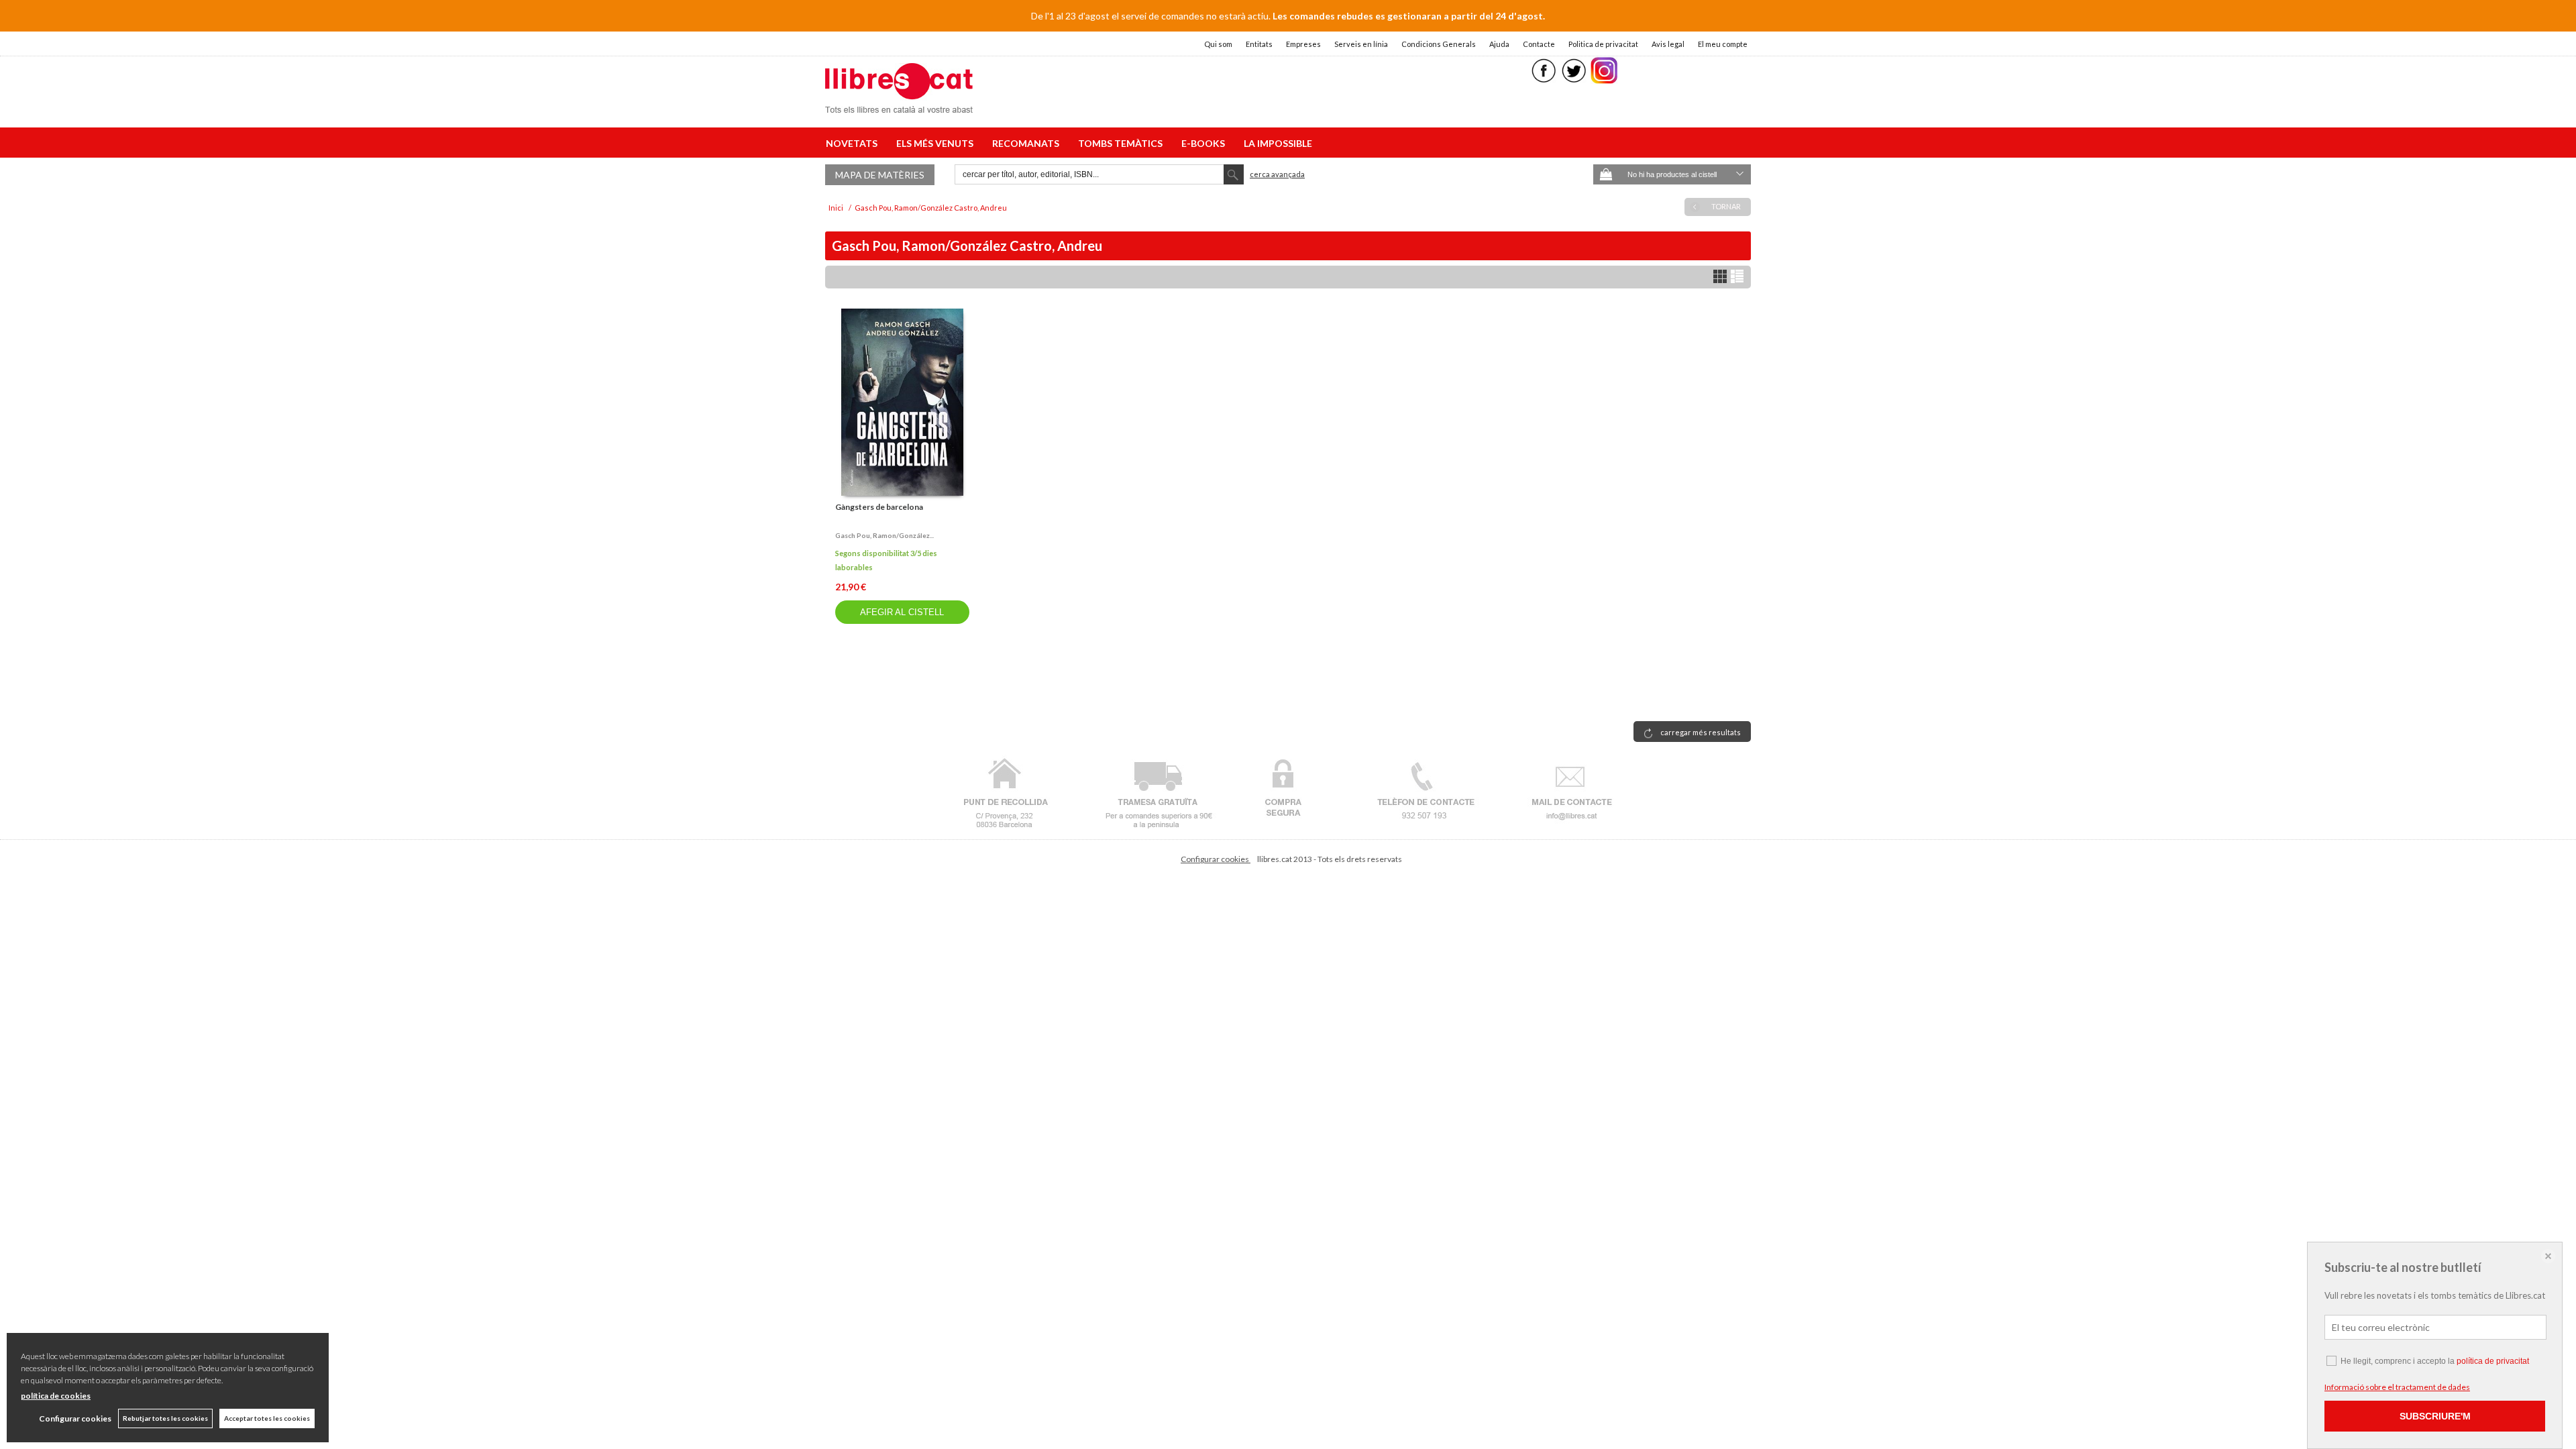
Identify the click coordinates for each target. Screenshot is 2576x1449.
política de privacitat (2493, 1361)
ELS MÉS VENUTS (937, 143)
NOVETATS (854, 143)
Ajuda (1499, 44)
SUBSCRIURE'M (2435, 1416)
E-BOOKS (1205, 143)
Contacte (1539, 44)
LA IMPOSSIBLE (1278, 143)
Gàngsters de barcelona (879, 507)
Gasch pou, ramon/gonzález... (884, 535)
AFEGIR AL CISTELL (902, 612)
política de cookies (56, 1396)
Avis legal (1668, 44)
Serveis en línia (1361, 44)
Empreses (1303, 44)
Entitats (1259, 44)
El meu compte (1723, 44)
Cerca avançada (1277, 174)
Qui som (1218, 44)
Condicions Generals (1439, 44)
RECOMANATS (1028, 143)
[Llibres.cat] (899, 104)
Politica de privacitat (1603, 44)
